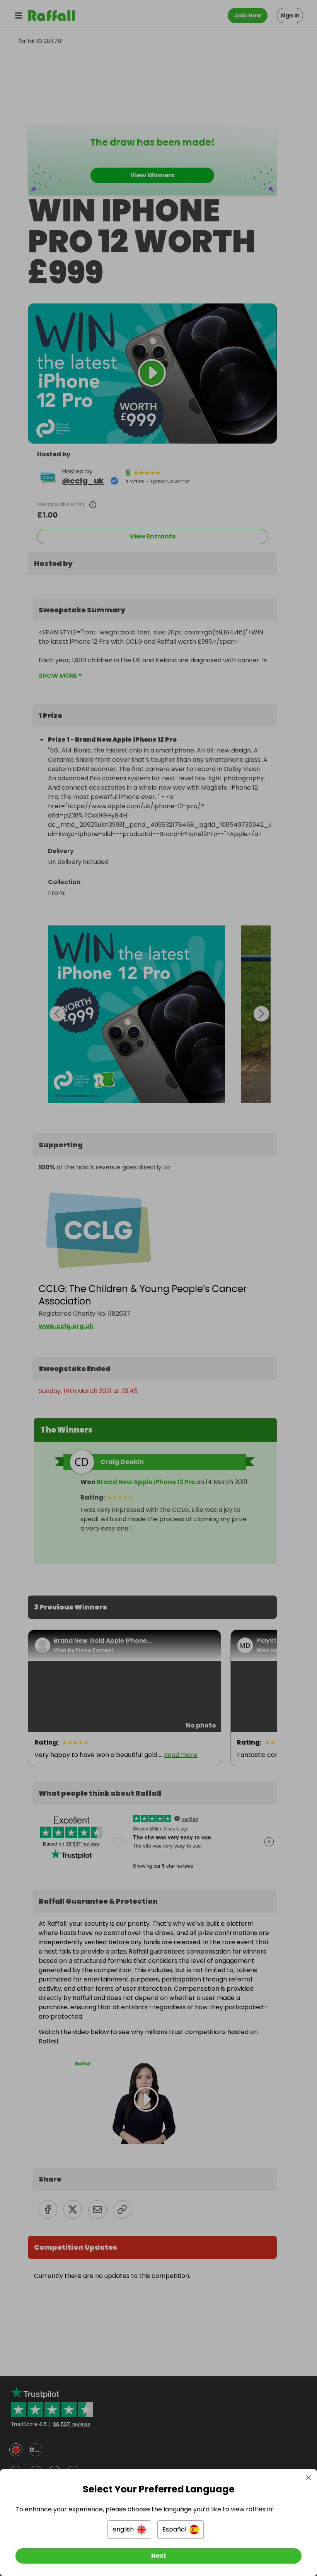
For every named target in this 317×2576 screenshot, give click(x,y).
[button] (129, 2530)
